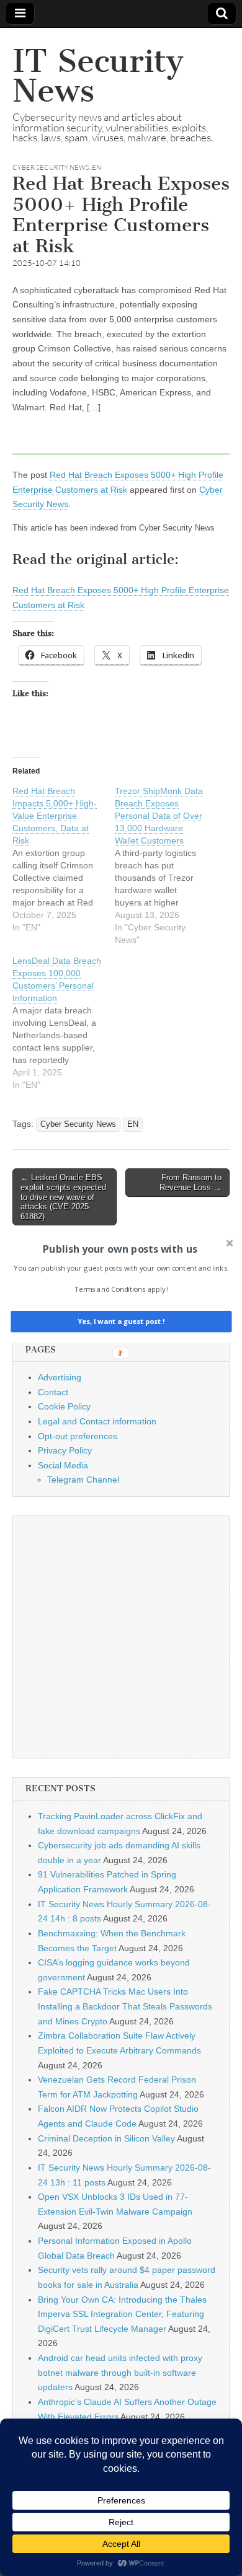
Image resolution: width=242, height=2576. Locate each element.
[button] (120, 1249)
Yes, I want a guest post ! (121, 1322)
